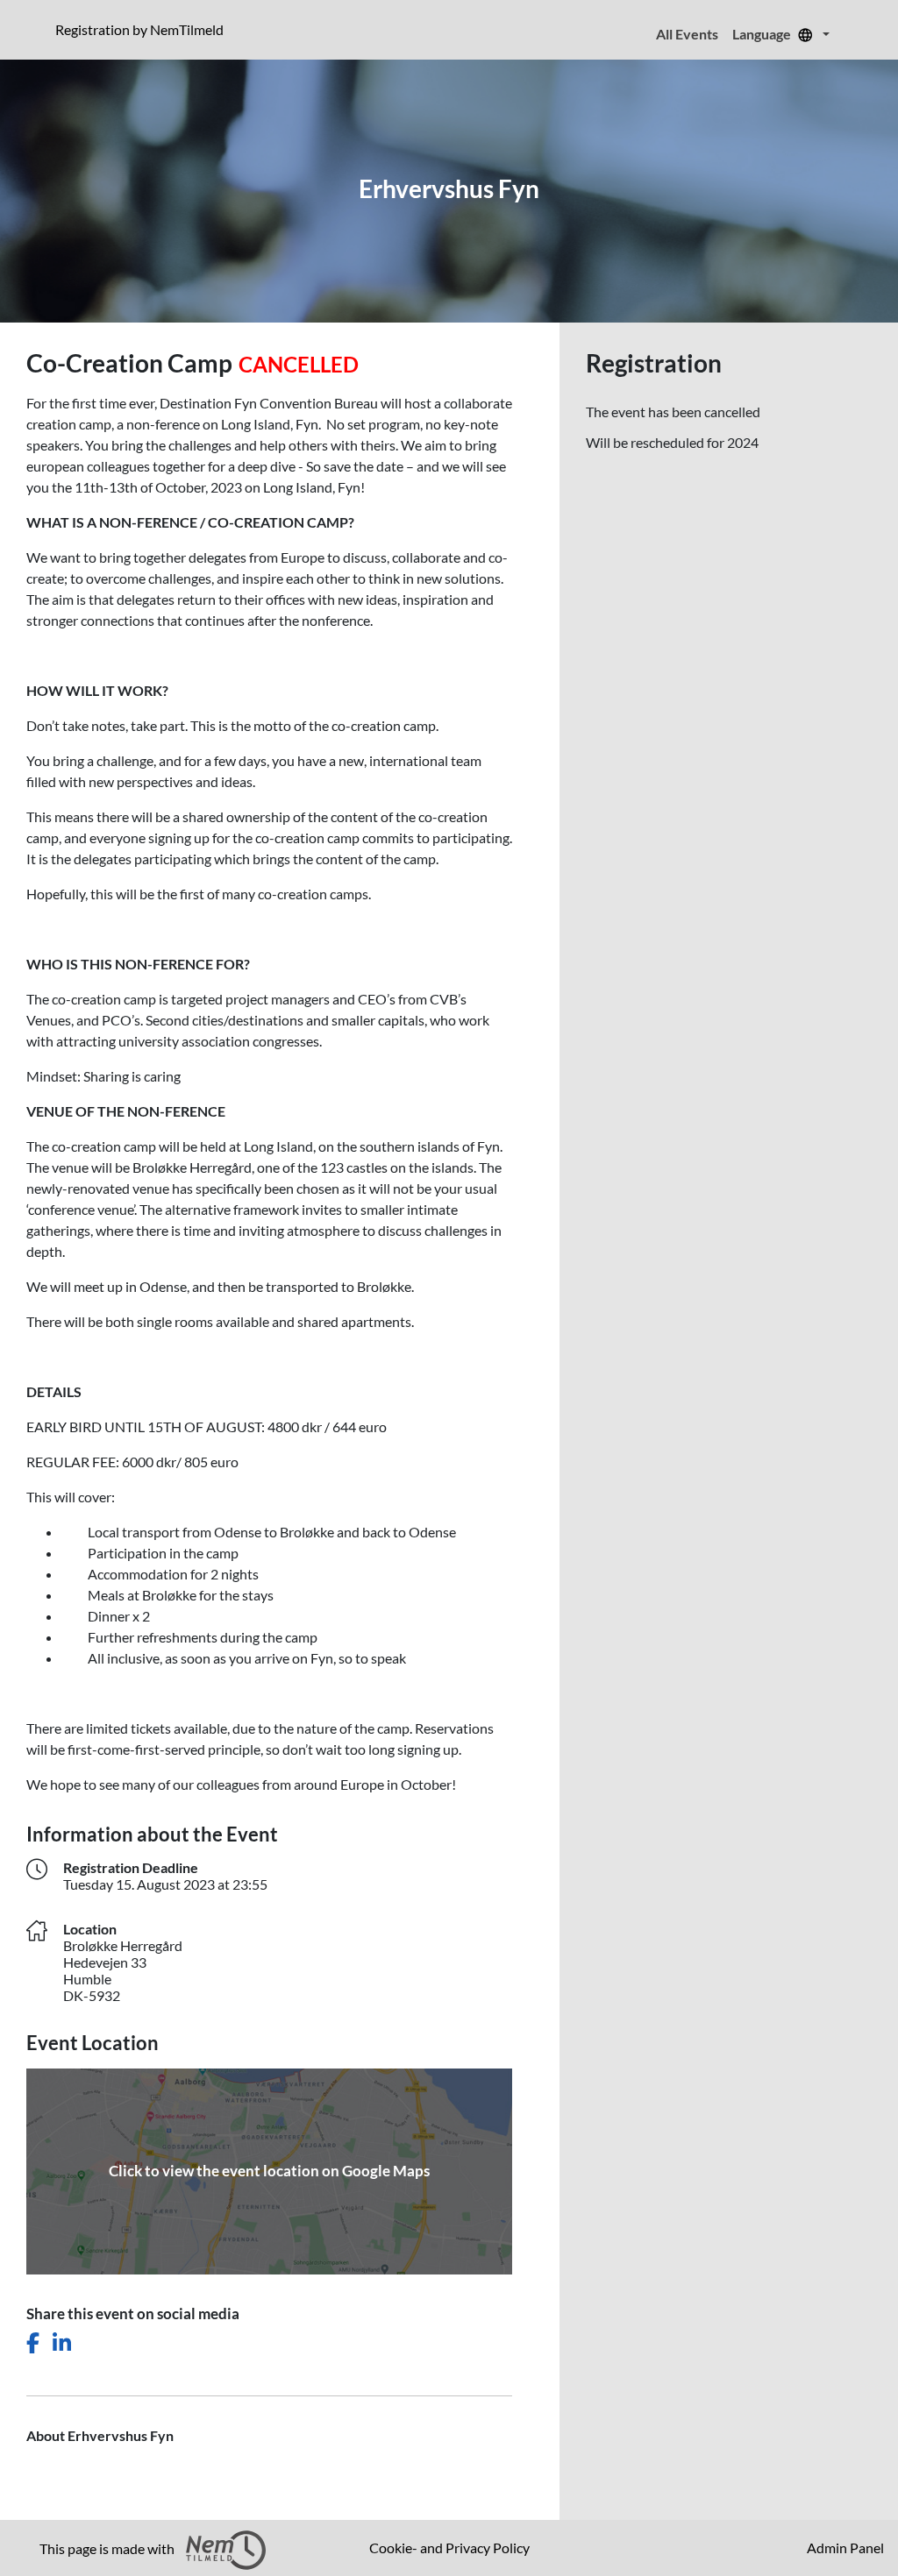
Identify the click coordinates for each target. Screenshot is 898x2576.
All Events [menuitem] (687, 34)
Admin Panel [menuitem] (845, 2548)
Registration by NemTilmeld (143, 29)
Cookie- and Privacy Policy (449, 2548)
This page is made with (108, 2548)
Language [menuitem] (763, 34)
